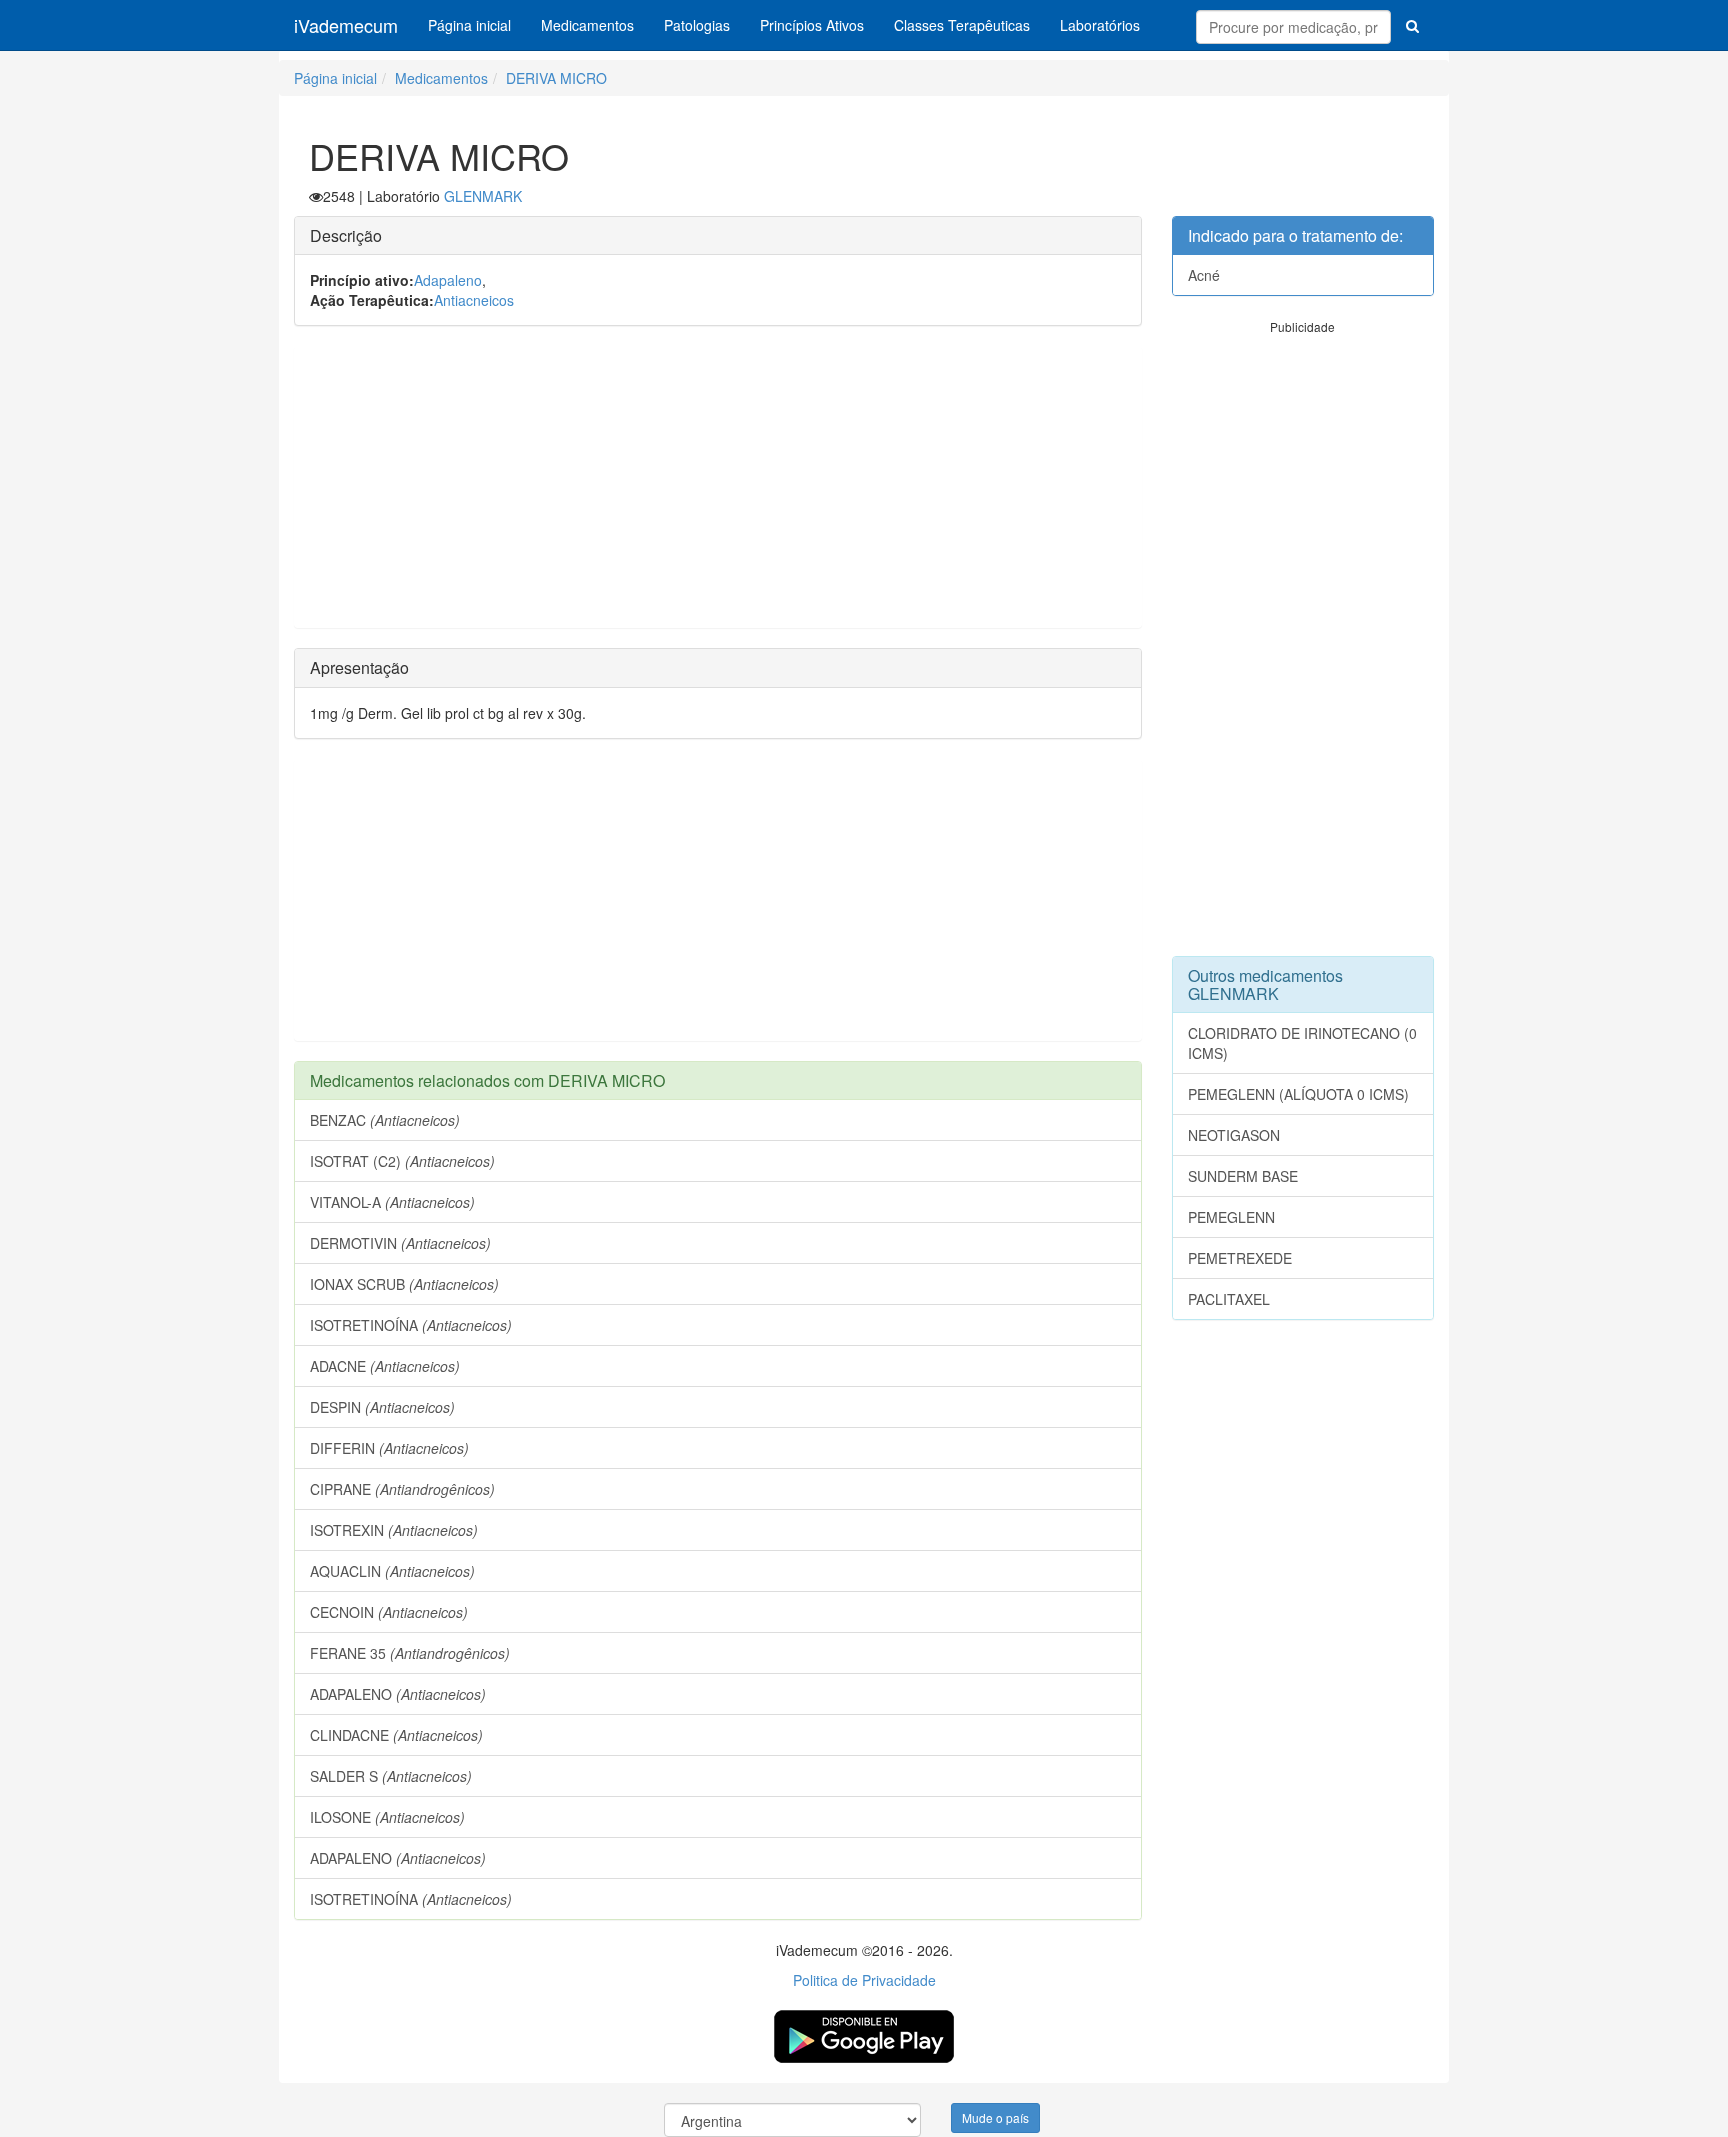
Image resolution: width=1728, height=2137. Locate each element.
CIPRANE (402, 1489)
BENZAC (385, 1120)
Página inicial (469, 25)
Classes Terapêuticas (962, 25)
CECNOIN (389, 1612)
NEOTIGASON (1234, 1135)
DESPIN (382, 1407)
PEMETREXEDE (1240, 1258)
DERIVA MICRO (556, 78)
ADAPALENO (398, 1694)
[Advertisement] (718, 487)
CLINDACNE (396, 1735)
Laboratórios (1100, 25)
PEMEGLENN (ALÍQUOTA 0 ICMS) (1298, 1094)
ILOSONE (387, 1817)
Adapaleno (448, 280)
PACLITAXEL (1229, 1299)
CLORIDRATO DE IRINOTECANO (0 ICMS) (1302, 1043)
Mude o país (995, 2117)
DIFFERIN (389, 1448)
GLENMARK (483, 196)
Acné (1204, 275)
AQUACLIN (392, 1571)
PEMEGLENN (1231, 1217)
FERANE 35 (410, 1653)
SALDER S (391, 1776)
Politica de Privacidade (864, 1980)
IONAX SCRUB (404, 1284)
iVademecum (346, 25)
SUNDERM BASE (1243, 1176)
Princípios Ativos (812, 25)
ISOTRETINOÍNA (411, 1325)
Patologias (697, 25)
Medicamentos (587, 25)
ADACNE (385, 1366)
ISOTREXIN (394, 1530)
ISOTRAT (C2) (402, 1161)
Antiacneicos (474, 300)
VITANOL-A (392, 1202)
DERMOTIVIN (400, 1243)
